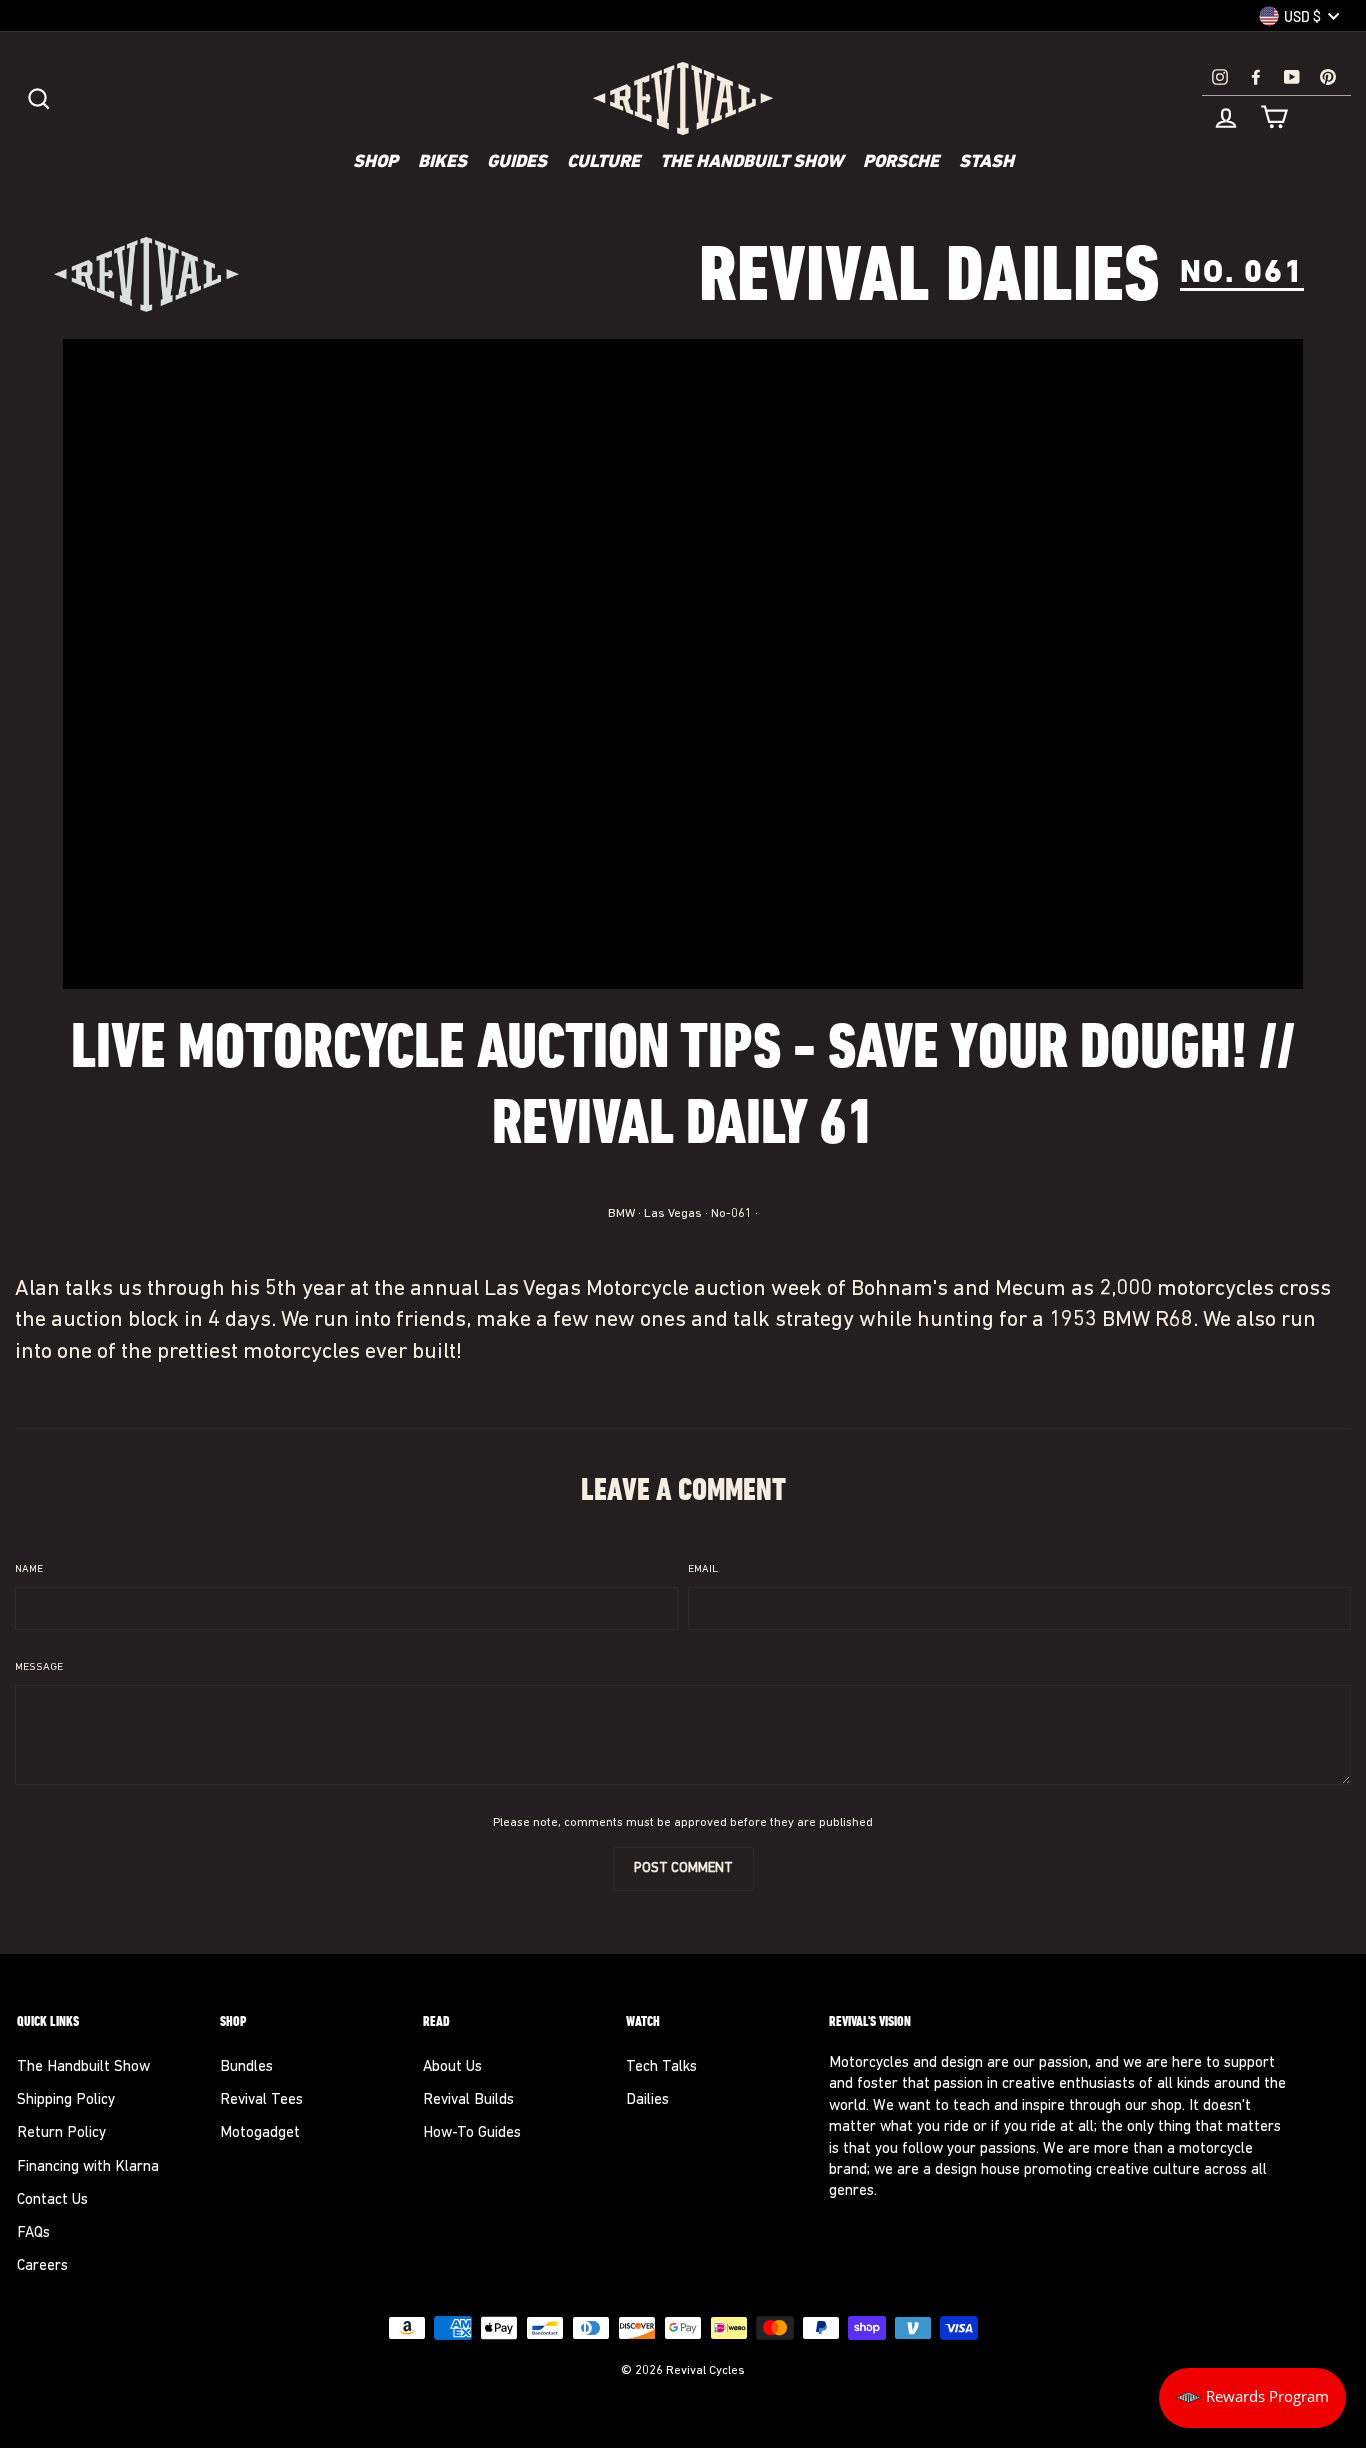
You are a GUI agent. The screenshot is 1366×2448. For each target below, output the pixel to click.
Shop (375, 163)
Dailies (647, 2100)
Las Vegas (673, 1214)
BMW (621, 1214)
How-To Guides (472, 2133)
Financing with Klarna (88, 2167)
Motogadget (260, 2133)
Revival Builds (468, 2100)
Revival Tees (261, 2100)
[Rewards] (1252, 2398)
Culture (603, 163)
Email (703, 1569)
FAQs (33, 2233)
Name (29, 1569)
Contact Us (52, 2200)
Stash (986, 163)
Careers (42, 2266)
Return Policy (61, 2133)
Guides (517, 163)
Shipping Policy (66, 2100)
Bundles (246, 2067)
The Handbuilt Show (751, 163)
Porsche (901, 163)
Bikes (442, 163)
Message (39, 1667)
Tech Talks (661, 2067)
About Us (452, 2067)
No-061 (731, 1214)
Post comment (683, 1868)
